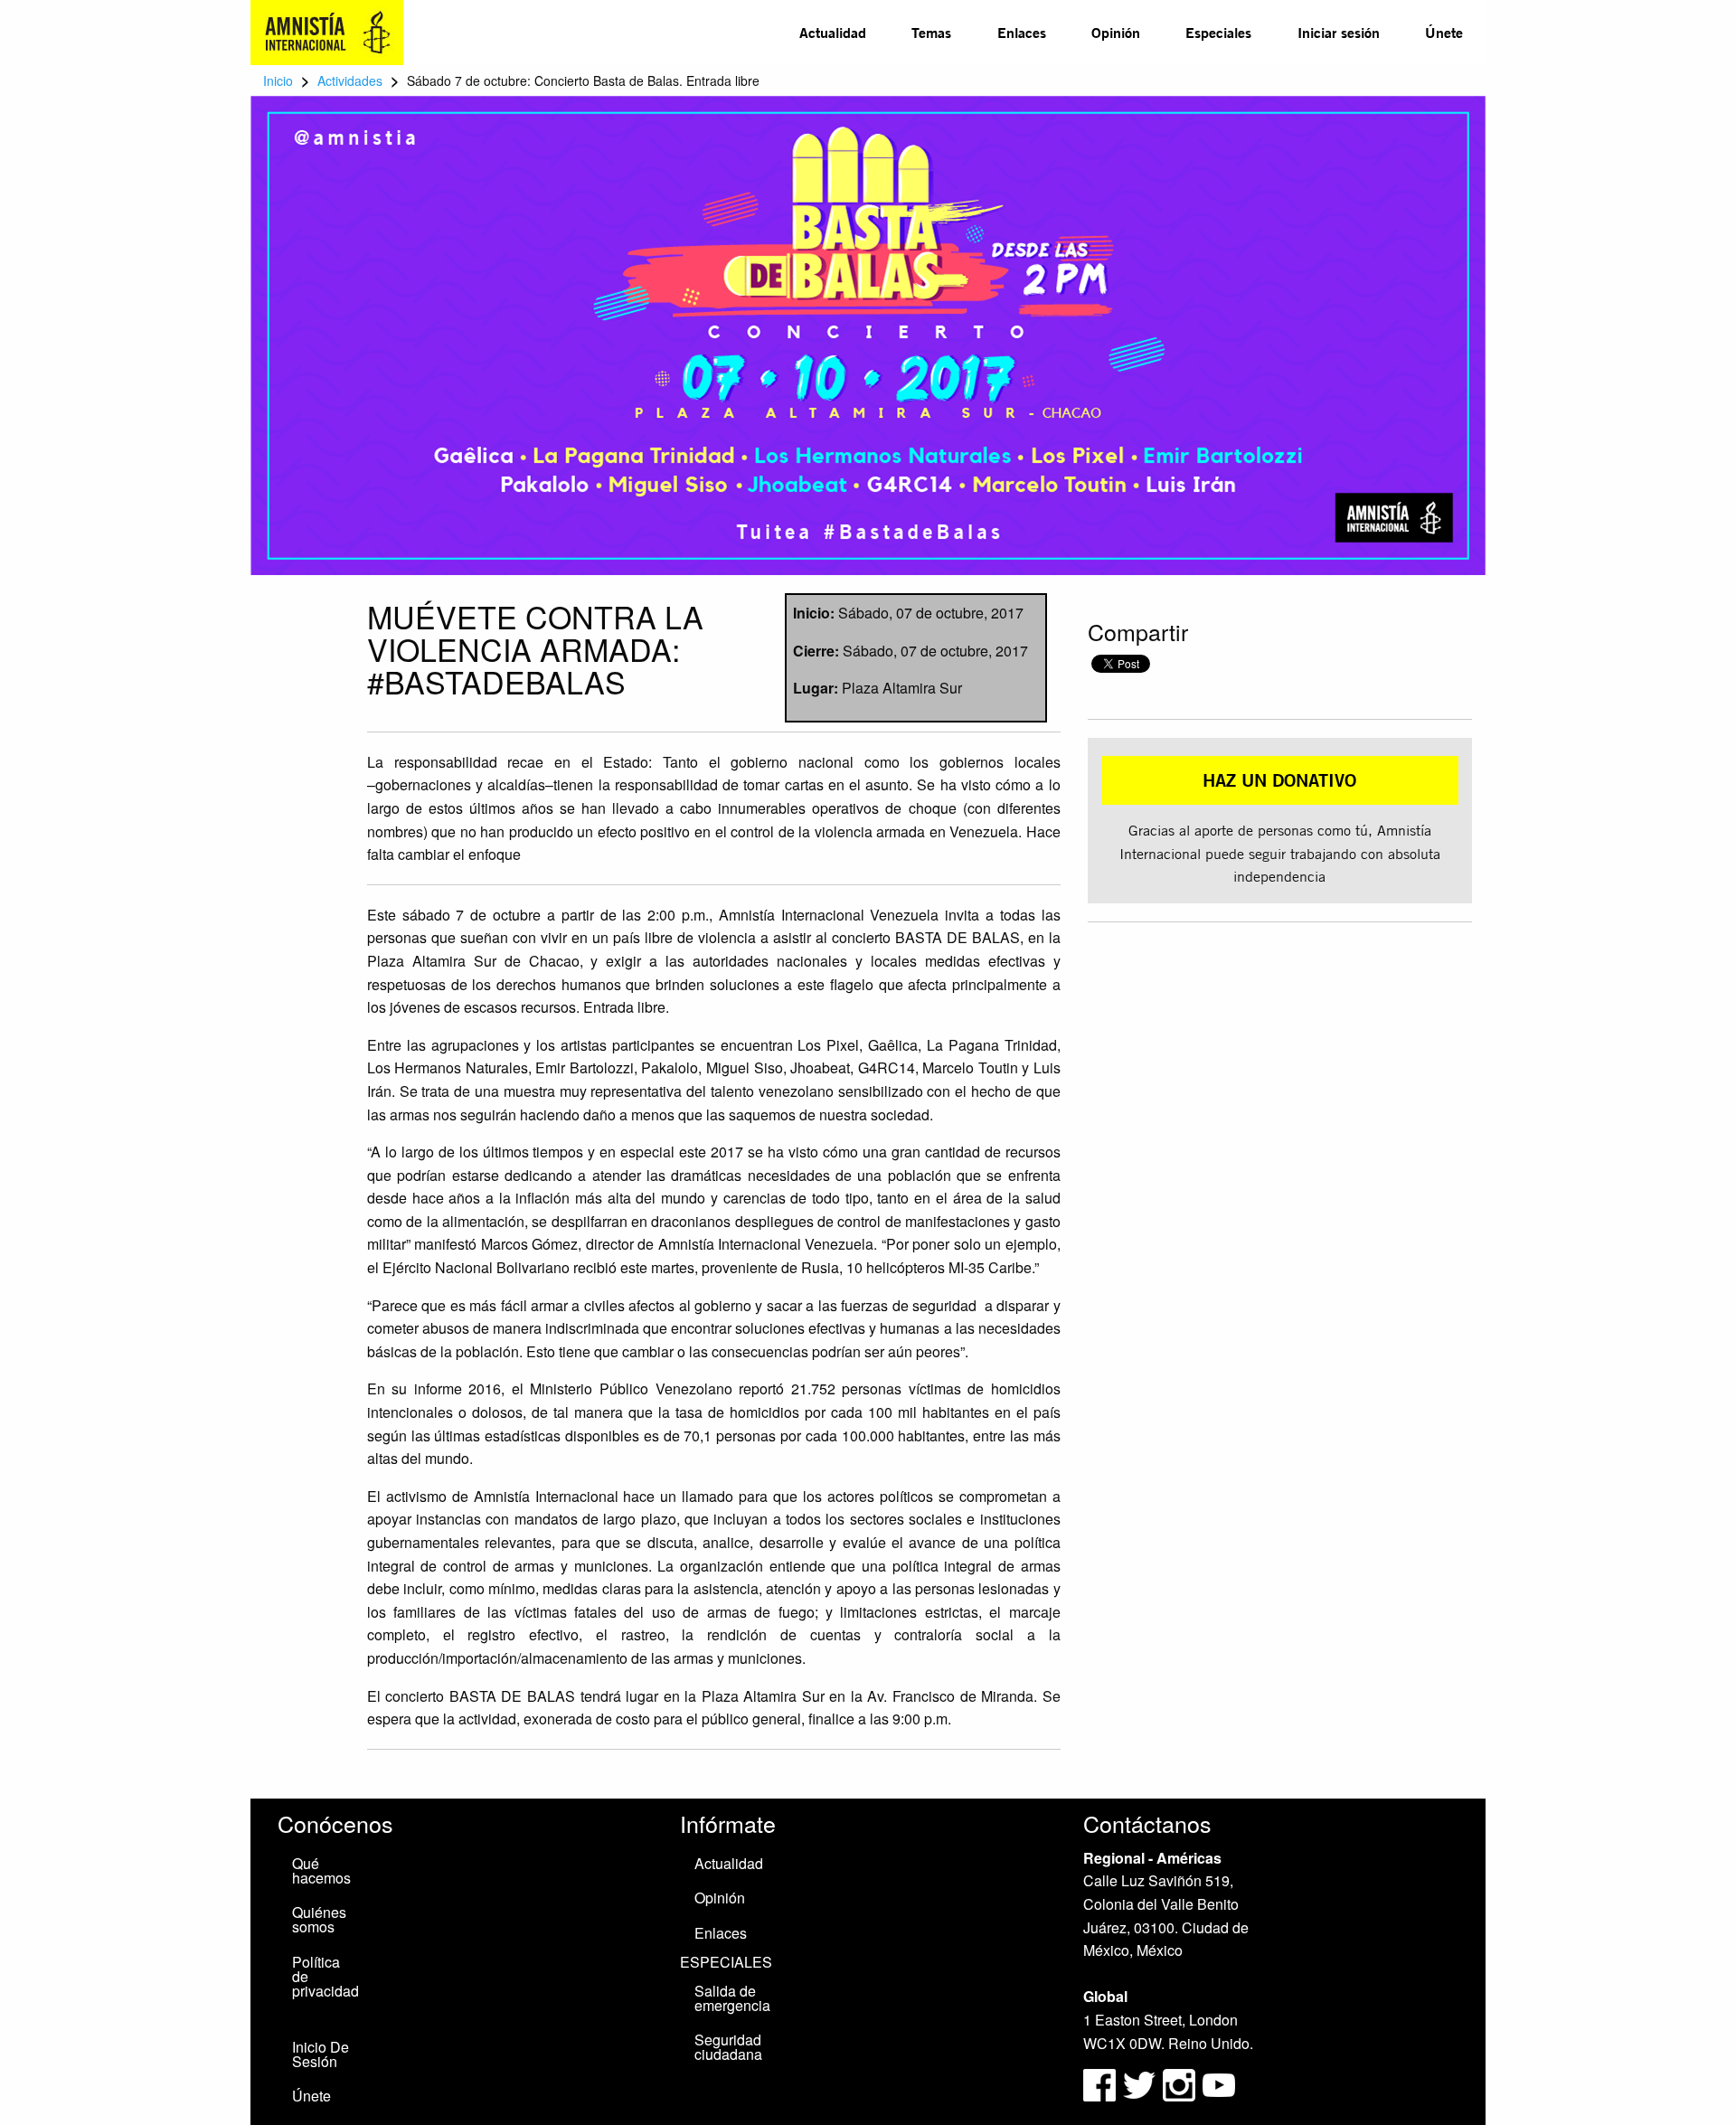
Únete (1444, 32)
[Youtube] (1219, 2083)
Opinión (1116, 32)
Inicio (278, 80)
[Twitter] (1141, 2083)
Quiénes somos (319, 1919)
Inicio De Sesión (321, 2054)
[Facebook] (1099, 2083)
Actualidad (833, 32)
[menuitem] (833, 33)
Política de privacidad (325, 1976)
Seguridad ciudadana (728, 2047)
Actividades (350, 80)
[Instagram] (1181, 2083)
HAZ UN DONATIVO (1279, 780)
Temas (931, 32)
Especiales (1218, 32)
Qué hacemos (321, 1870)
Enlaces (1022, 32)
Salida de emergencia (732, 1998)
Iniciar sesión (1339, 32)
